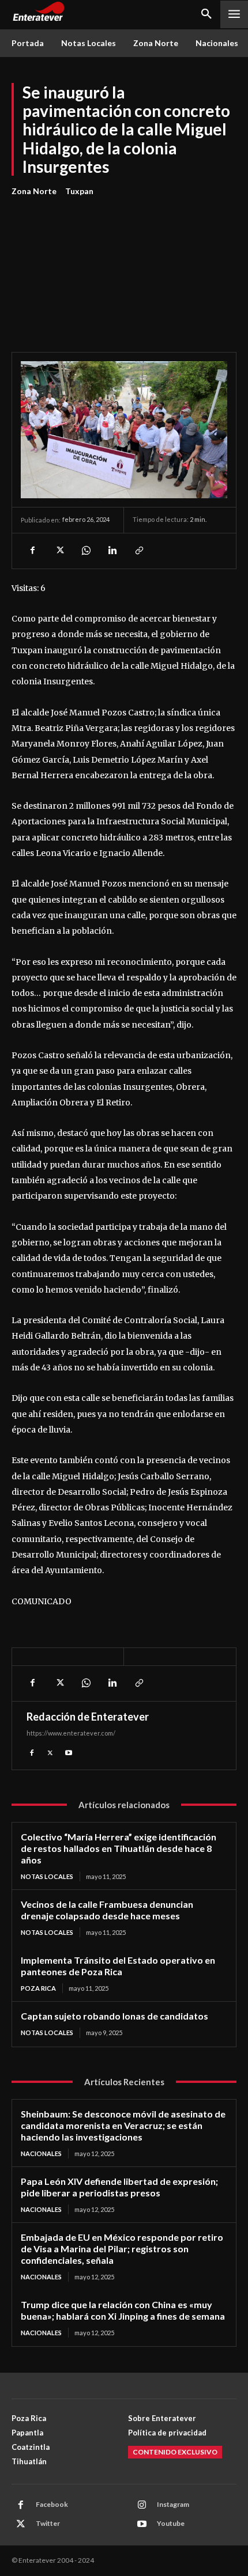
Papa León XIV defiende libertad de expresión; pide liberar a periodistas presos (119, 2187)
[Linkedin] (112, 551)
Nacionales (41, 2153)
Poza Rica (38, 1988)
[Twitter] (59, 551)
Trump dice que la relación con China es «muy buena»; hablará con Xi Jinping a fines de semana (123, 2310)
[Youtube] (69, 1752)
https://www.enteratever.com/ (71, 1733)
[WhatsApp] (85, 551)
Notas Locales (47, 1876)
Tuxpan (79, 191)
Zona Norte (34, 191)
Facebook (52, 2504)
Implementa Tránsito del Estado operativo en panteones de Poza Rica (118, 1966)
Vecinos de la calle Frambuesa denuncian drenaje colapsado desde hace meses (107, 1910)
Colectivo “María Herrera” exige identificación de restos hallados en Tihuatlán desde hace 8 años (119, 1848)
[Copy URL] (138, 551)
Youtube (171, 2523)
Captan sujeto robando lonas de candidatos (114, 2016)
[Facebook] (32, 551)
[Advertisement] (124, 268)
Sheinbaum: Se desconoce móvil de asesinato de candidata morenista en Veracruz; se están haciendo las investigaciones (123, 2125)
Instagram (173, 2504)
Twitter (48, 2523)
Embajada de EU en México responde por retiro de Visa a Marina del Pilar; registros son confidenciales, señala (122, 2249)
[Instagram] (142, 2505)
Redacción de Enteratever (88, 1717)
